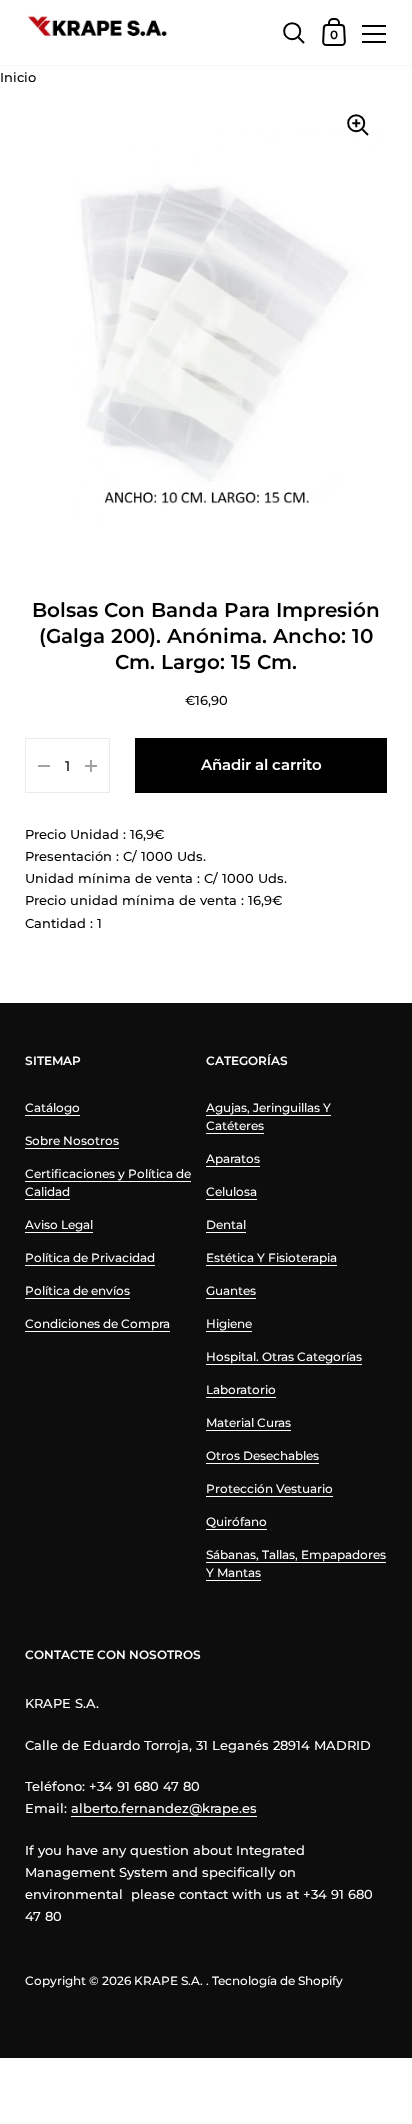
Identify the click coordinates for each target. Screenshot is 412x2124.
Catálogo (52, 1107)
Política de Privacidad (90, 1257)
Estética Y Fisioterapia (271, 1257)
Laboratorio (241, 1389)
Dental (226, 1224)
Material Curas (248, 1422)
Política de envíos (77, 1290)
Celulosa (231, 1191)
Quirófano (236, 1521)
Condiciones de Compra (97, 1323)
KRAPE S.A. (168, 1980)
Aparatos (233, 1158)
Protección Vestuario (269, 1488)
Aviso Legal (59, 1224)
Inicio (18, 77)
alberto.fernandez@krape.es (164, 1808)
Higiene (229, 1323)
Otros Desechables (262, 1455)
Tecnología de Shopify (277, 1980)
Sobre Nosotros (72, 1140)
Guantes (231, 1290)
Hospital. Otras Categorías (284, 1356)
